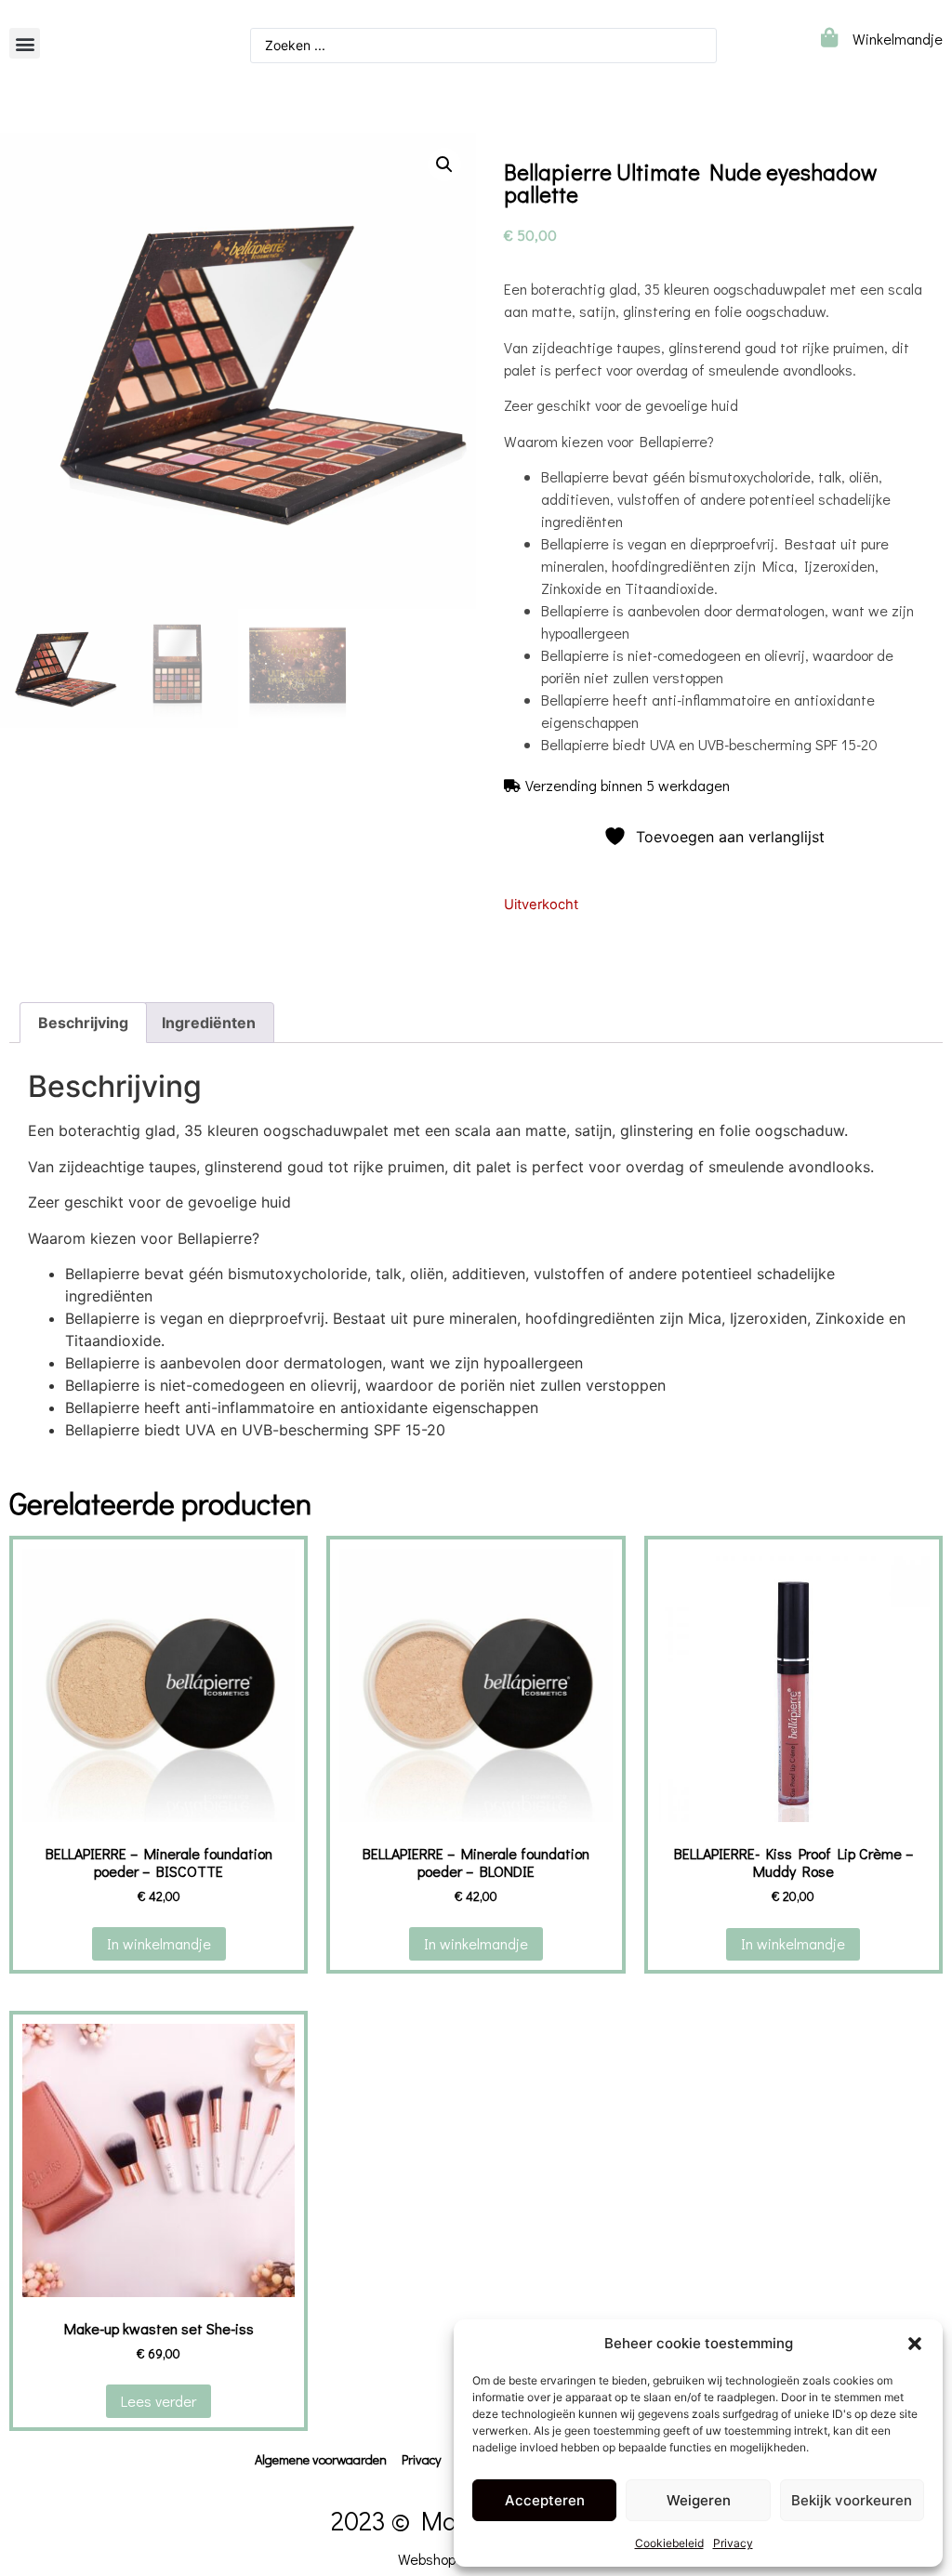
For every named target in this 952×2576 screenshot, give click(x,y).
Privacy (733, 2543)
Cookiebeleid (669, 2543)
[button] (915, 2344)
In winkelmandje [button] (159, 1943)
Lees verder (159, 2401)
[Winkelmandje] (829, 38)
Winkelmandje (898, 39)
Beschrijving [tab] (83, 1023)
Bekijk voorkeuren (852, 2500)
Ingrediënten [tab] (209, 1023)
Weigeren (699, 2500)
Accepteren (545, 2500)
